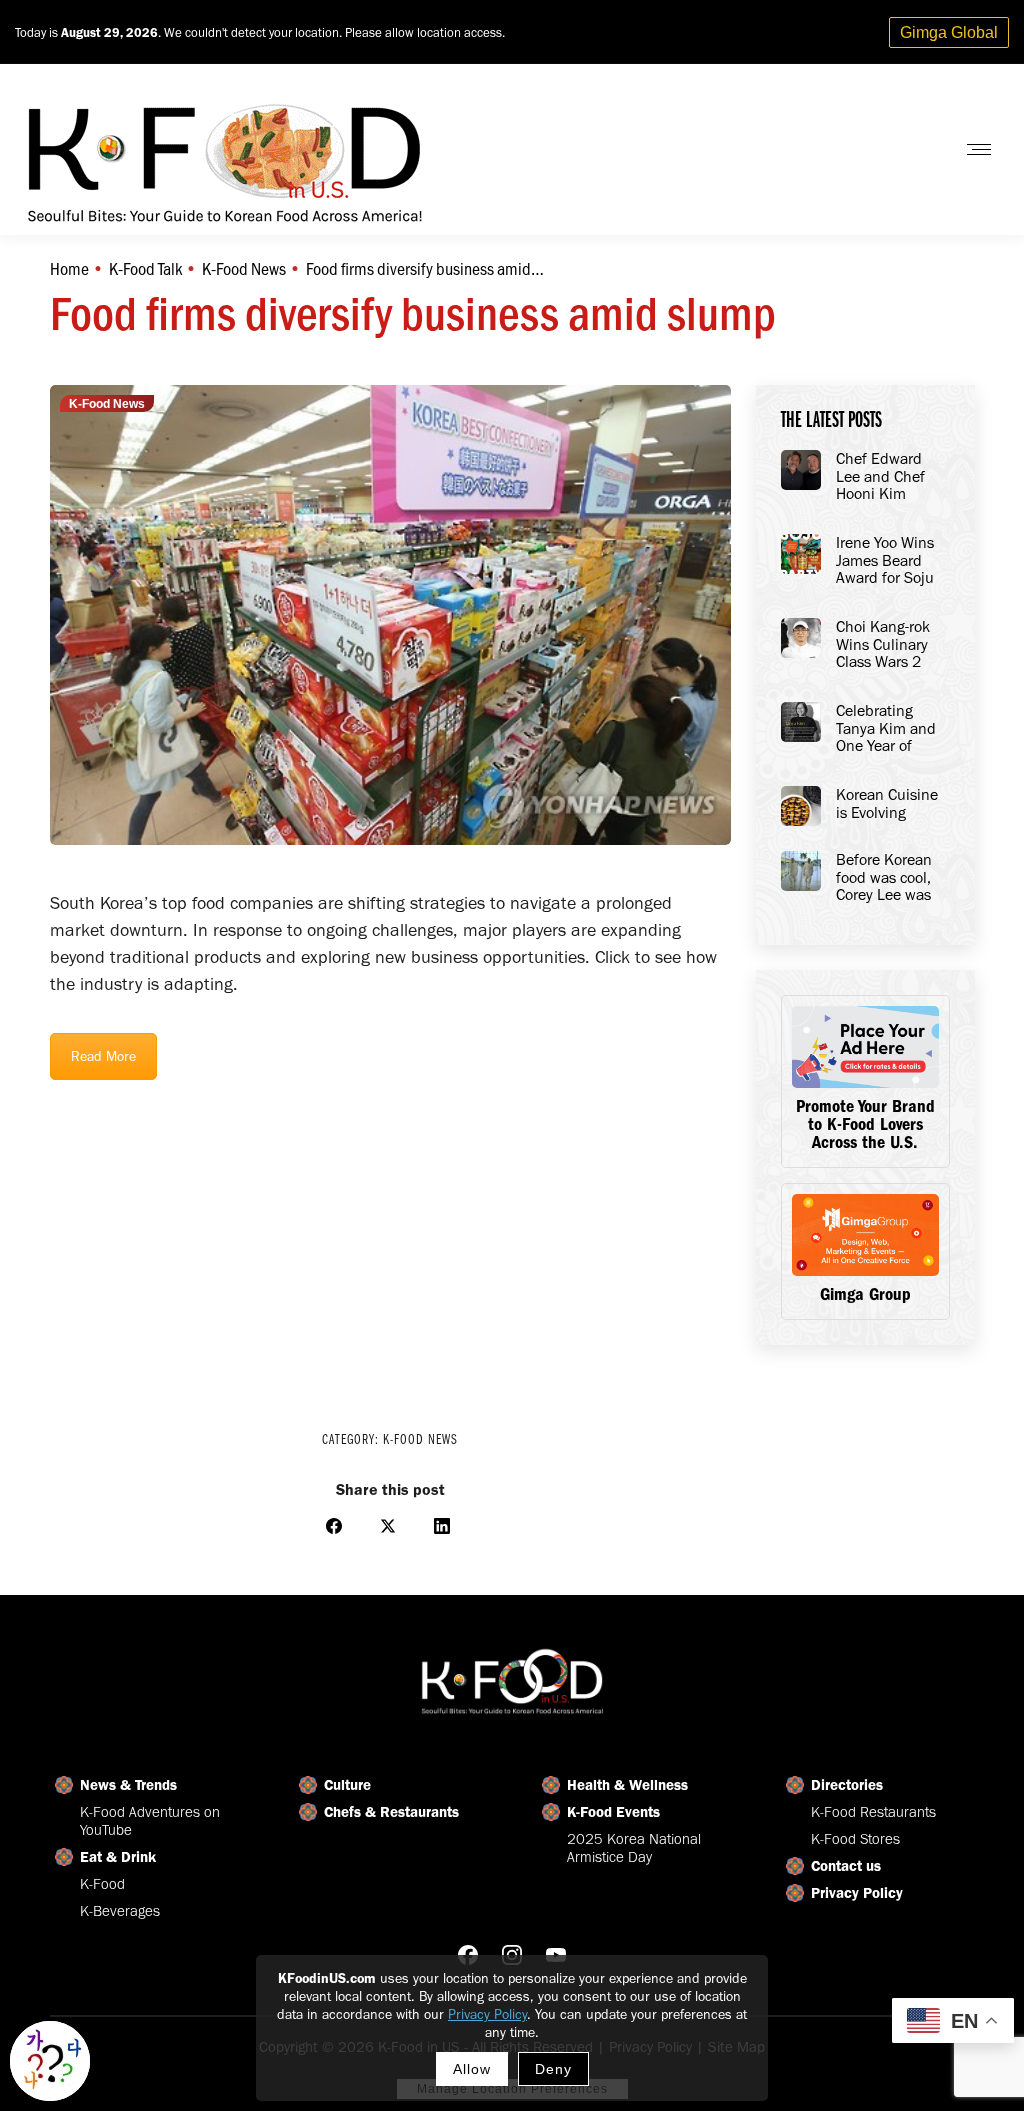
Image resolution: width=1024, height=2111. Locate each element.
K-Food (102, 1884)
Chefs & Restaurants (391, 1812)
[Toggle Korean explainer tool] (50, 2061)
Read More (103, 1056)
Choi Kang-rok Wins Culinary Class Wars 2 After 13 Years (883, 645)
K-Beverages (120, 1911)
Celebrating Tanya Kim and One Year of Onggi (886, 729)
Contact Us (887, 149)
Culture (347, 1785)
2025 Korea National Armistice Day (634, 1848)
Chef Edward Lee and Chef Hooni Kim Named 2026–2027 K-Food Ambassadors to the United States (889, 477)
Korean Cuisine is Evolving (887, 803)
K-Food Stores (855, 1839)
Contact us (846, 1866)
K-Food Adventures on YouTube (150, 1821)
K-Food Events (613, 1812)
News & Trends (128, 1785)
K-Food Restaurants (873, 1812)
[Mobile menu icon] (979, 149)
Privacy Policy (487, 2014)
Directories (847, 1785)
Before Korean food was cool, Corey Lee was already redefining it (884, 878)
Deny (553, 2069)
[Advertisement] (390, 1242)
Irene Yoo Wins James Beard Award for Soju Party (885, 561)
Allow (472, 2069)
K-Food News (107, 404)
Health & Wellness (627, 1785)
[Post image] (801, 470)
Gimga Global (949, 32)
